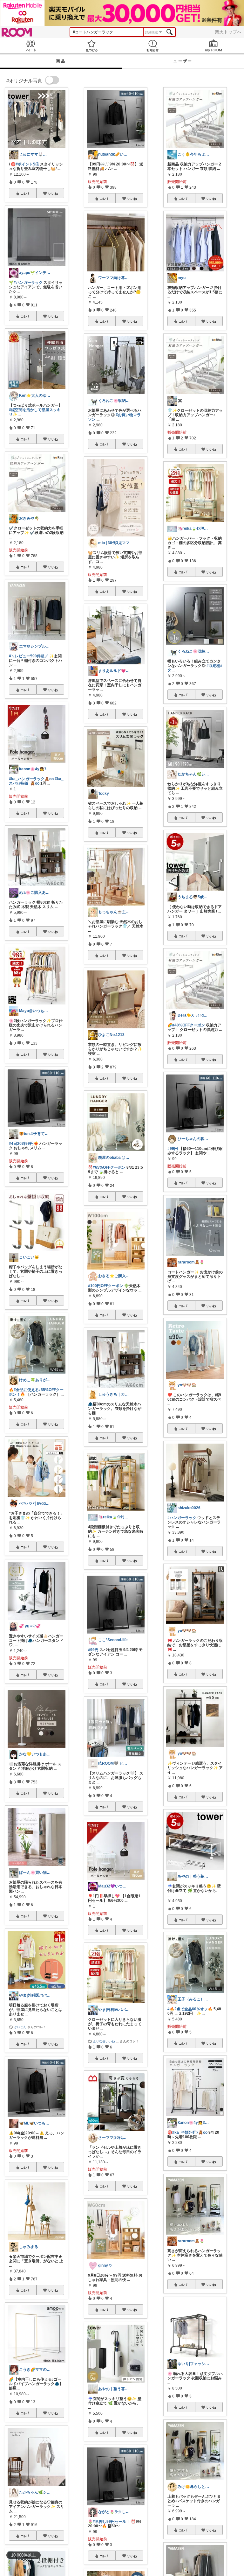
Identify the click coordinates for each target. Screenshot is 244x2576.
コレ (24, 193)
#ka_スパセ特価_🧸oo (36, 781)
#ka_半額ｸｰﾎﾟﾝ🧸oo (190, 2132)
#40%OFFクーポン (189, 1025)
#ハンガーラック (28, 283)
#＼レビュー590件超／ (29, 656)
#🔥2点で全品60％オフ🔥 (190, 2009)
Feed (30, 46)
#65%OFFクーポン (109, 1167)
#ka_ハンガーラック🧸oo (31, 779)
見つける (91, 46)
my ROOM (213, 46)
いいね (53, 193)
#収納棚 (213, 666)
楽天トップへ (228, 32)
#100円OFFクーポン (106, 1286)
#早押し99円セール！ (111, 2522)
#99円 (93, 1650)
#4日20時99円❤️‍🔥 (24, 1144)
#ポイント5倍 (27, 164)
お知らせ (152, 46)
